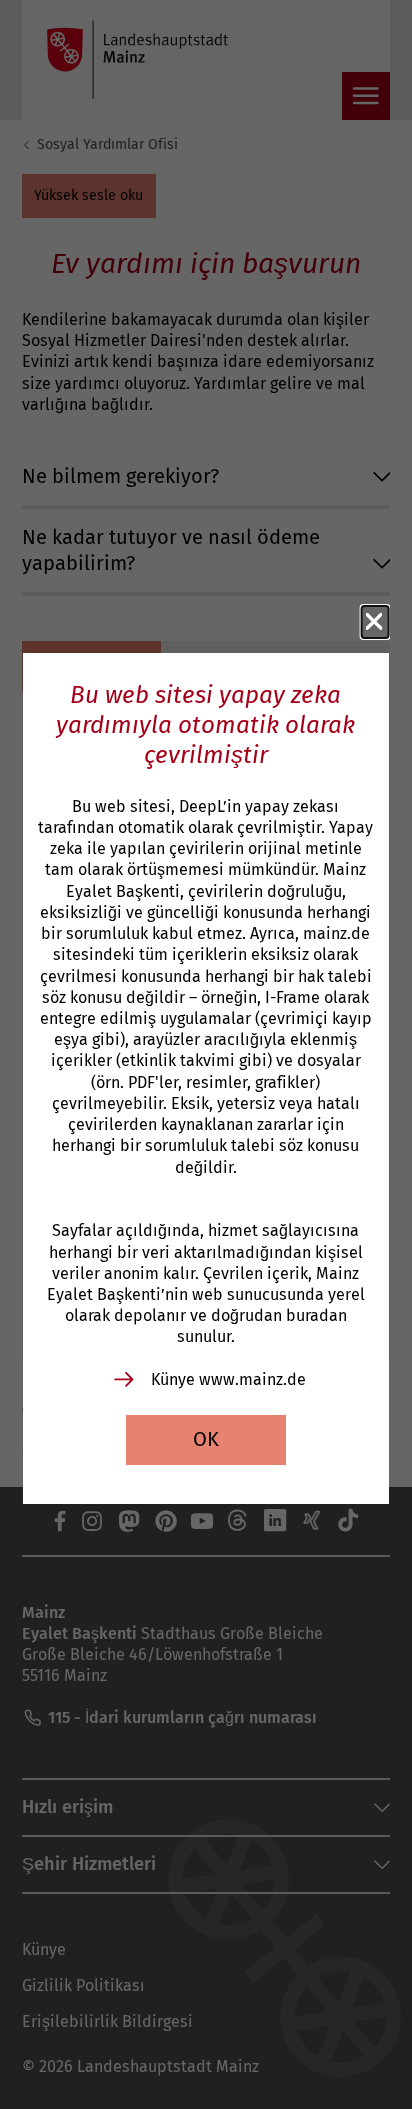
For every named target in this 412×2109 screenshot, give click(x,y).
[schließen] (375, 622)
